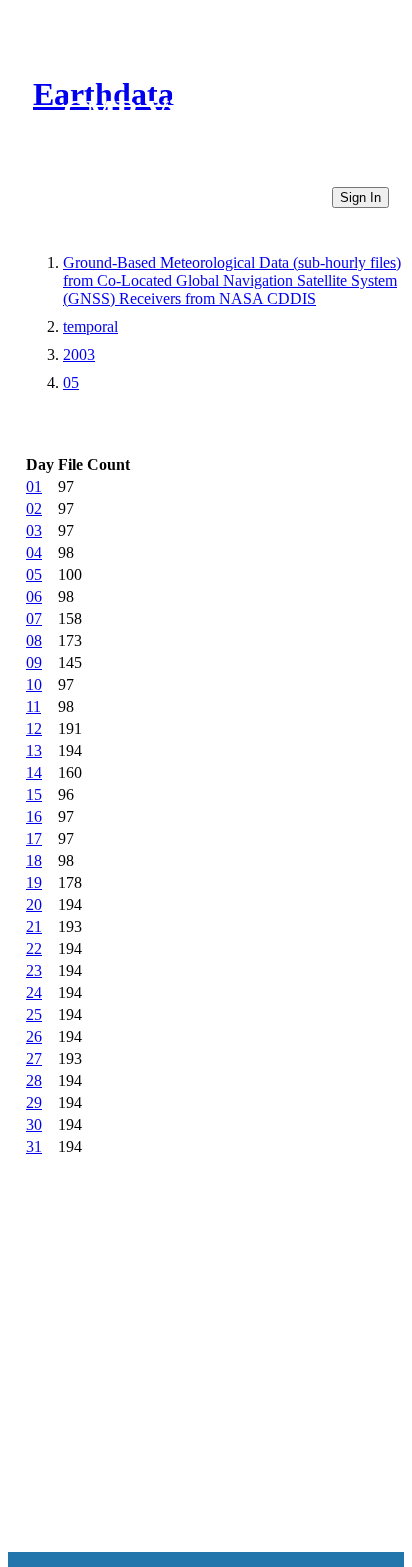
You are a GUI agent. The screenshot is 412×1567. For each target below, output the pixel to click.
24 (34, 992)
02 (34, 508)
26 (34, 1036)
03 (34, 530)
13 (34, 750)
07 (34, 618)
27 (34, 1058)
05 (71, 382)
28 (34, 1080)
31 (34, 1146)
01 (34, 486)
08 (34, 640)
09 (34, 662)
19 (34, 882)
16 (34, 816)
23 (34, 970)
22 (34, 948)
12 (34, 728)
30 (34, 1124)
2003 (79, 354)
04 (34, 552)
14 (34, 772)
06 (34, 596)
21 (34, 926)
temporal (90, 326)
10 (34, 684)
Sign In (360, 197)
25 (34, 1014)
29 (34, 1102)
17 (34, 838)
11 (33, 706)
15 (34, 794)
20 (34, 904)
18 (34, 860)
